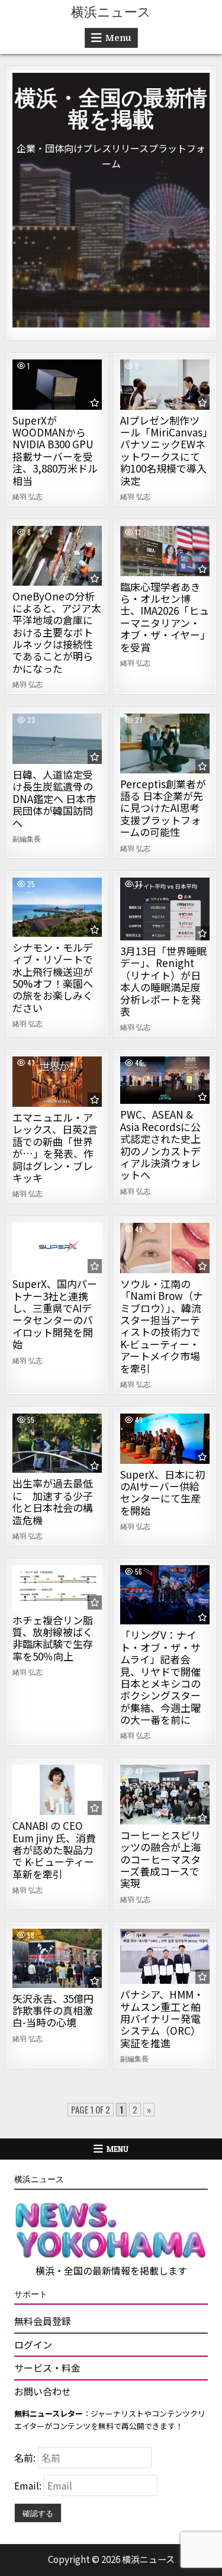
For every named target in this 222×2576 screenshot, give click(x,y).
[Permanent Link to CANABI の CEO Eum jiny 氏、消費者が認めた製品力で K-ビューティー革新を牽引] (57, 1790)
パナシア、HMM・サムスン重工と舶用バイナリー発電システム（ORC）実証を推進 (162, 2018)
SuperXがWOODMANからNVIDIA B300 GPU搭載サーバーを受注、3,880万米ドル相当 (55, 450)
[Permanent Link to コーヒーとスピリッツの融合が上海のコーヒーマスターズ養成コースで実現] (165, 1794)
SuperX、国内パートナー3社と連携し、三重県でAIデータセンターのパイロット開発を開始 (55, 1314)
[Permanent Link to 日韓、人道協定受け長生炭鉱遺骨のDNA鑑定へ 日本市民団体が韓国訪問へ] (57, 739)
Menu (118, 38)
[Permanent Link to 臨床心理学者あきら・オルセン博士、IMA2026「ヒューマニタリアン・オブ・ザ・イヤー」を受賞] (165, 551)
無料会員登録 (43, 2321)
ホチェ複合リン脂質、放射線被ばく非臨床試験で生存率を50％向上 (53, 1638)
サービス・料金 (47, 2368)
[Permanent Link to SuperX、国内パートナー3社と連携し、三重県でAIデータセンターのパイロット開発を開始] (57, 1248)
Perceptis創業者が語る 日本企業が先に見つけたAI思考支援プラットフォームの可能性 (163, 808)
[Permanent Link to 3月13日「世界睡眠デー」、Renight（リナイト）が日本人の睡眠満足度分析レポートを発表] (165, 909)
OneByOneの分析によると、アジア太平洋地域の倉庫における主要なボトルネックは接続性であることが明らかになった (57, 632)
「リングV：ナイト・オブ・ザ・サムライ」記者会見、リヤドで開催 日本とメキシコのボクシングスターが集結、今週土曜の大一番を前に (160, 1677)
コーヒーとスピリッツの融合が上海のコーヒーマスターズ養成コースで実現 (160, 1859)
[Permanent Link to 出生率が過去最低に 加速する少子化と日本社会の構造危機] (57, 1443)
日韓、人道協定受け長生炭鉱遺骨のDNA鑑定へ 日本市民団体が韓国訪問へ (54, 799)
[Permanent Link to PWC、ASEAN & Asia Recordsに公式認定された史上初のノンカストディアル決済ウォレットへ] (165, 1080)
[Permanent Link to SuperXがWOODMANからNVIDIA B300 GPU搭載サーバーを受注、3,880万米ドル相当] (57, 385)
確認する (38, 2513)
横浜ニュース (111, 12)
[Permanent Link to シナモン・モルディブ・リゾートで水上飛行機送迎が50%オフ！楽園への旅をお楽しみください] (57, 907)
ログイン (33, 2344)
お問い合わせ (43, 2391)
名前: (26, 2458)
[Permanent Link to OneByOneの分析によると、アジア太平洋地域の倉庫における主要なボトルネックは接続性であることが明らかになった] (57, 556)
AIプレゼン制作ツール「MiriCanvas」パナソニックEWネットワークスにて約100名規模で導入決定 (164, 450)
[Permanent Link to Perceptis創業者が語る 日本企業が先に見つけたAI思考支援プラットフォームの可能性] (165, 743)
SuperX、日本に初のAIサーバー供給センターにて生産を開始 (163, 1492)
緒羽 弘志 (28, 496)
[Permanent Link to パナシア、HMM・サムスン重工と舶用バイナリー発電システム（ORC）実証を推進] (165, 1956)
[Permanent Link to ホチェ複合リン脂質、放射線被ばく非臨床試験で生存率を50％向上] (57, 1587)
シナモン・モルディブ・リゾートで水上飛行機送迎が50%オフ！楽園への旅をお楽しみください (53, 977)
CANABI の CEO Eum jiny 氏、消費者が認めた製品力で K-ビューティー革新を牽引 (54, 1850)
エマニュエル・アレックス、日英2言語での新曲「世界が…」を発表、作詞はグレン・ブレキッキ (55, 1147)
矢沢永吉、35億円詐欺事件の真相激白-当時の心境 (53, 2010)
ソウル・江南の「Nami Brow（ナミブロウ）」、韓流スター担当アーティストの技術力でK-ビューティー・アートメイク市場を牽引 (162, 1326)
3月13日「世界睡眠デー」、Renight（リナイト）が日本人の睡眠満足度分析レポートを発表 (163, 981)
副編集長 (27, 839)
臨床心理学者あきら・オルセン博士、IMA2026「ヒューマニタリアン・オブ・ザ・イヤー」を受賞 (165, 617)
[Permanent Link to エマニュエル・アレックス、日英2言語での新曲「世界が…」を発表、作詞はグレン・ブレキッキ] (57, 1082)
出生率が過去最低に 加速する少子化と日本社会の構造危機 (53, 1501)
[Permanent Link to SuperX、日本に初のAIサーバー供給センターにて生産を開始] (165, 1439)
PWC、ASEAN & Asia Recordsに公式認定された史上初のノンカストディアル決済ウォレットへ (160, 1144)
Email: (29, 2485)
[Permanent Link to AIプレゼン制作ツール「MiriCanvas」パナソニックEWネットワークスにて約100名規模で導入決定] (165, 385)
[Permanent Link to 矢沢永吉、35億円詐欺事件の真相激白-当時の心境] (57, 1958)
